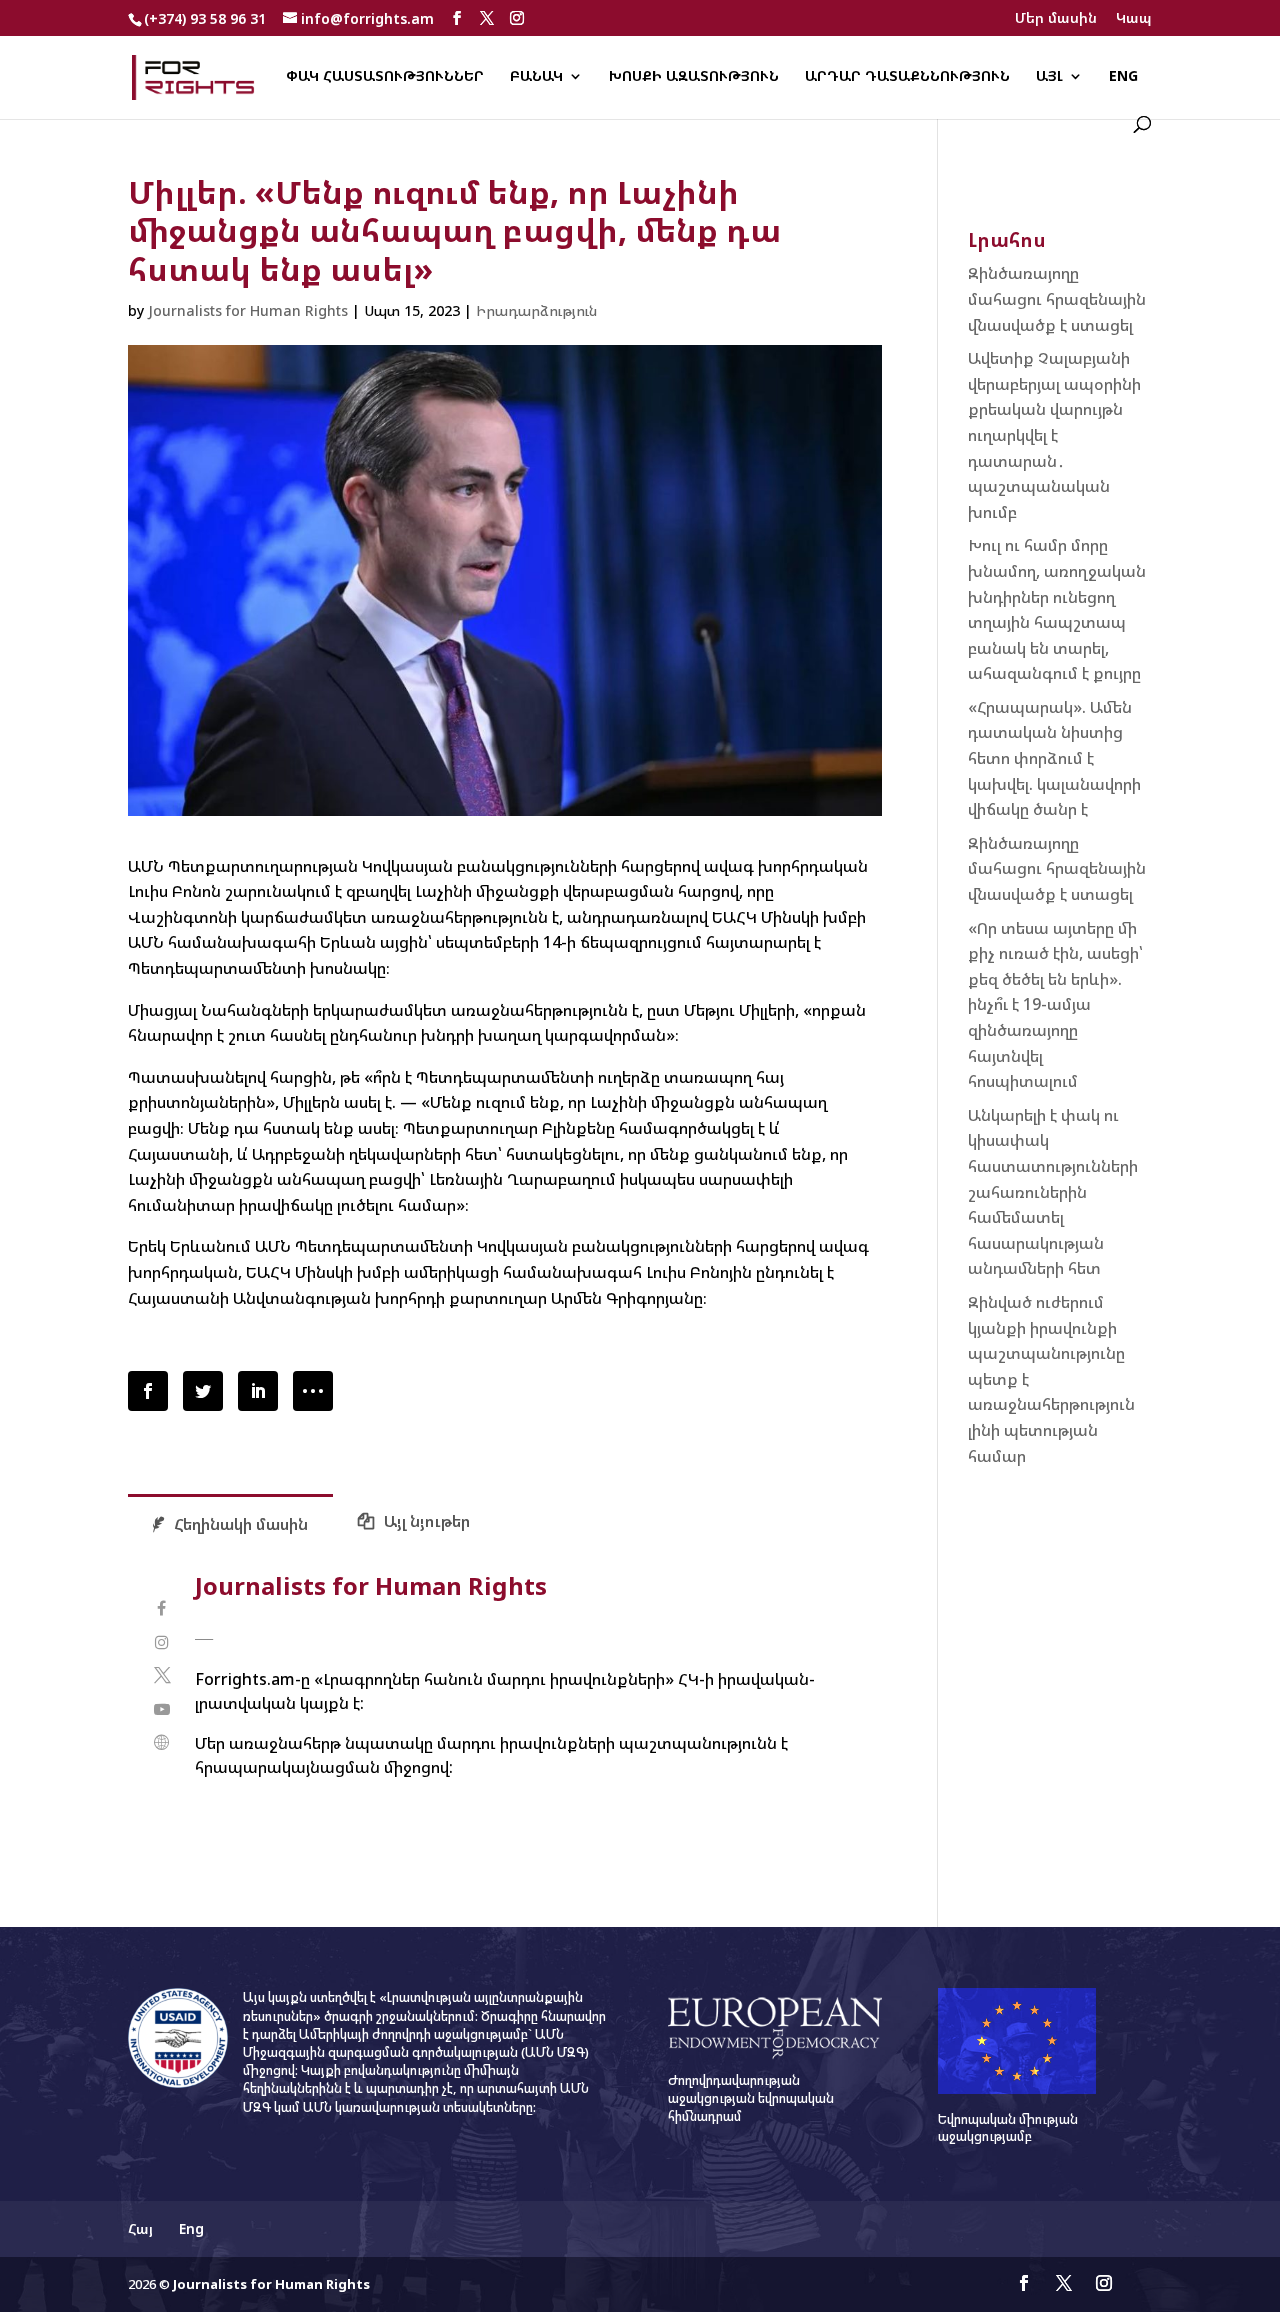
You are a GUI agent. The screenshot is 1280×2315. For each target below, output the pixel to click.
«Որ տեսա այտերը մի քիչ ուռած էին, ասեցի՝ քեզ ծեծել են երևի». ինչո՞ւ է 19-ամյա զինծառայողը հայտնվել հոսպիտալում (1055, 1005)
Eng (1123, 77)
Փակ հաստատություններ (385, 77)
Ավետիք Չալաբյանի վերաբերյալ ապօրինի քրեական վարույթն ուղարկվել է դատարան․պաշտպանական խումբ (1054, 435)
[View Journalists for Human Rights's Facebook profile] (161, 1608)
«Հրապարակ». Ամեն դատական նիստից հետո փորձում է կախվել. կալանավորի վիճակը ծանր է (1054, 758)
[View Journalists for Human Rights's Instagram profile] (161, 1642)
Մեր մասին (1056, 19)
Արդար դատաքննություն (907, 77)
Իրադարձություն (536, 310)
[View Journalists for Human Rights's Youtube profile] (161, 1709)
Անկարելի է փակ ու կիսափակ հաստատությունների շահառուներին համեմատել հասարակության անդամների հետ (1053, 1192)
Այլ (1049, 77)
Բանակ (536, 77)
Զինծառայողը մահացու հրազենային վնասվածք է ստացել (1057, 298)
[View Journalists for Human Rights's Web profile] (161, 1742)
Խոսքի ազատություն (694, 77)
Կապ (1134, 19)
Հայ (140, 2228)
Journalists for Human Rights (248, 310)
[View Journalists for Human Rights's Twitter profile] (161, 1675)
